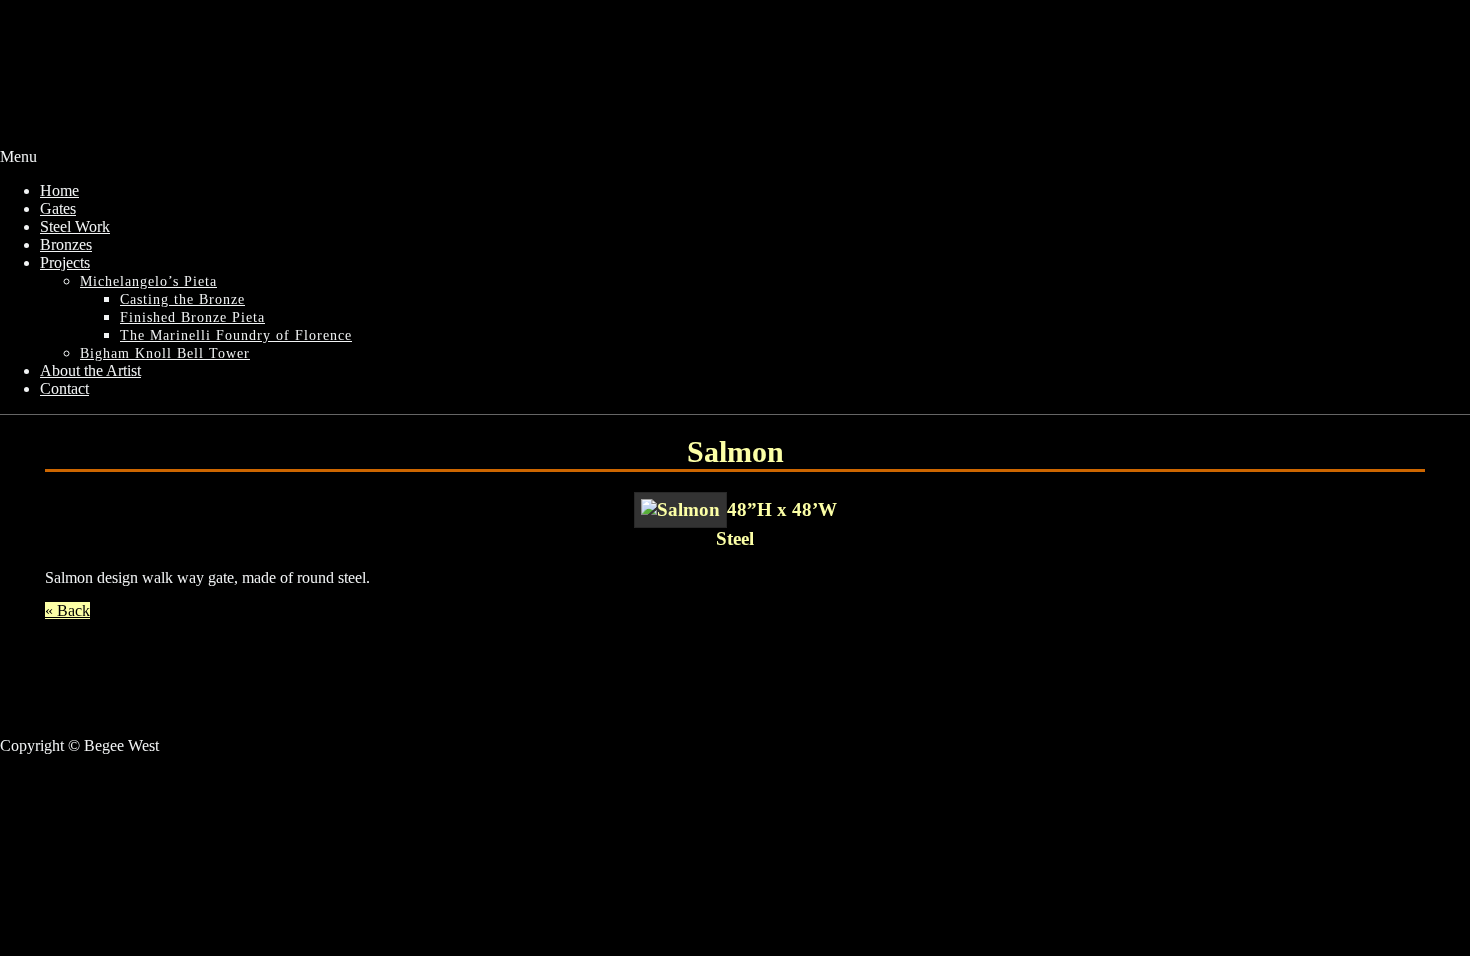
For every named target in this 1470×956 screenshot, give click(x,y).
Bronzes (66, 244)
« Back (67, 610)
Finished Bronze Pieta (192, 317)
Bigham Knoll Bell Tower (165, 353)
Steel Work (75, 226)
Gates (58, 208)
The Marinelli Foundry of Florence (236, 335)
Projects (65, 262)
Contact (64, 388)
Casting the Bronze (182, 299)
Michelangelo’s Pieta (148, 281)
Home (59, 190)
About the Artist (90, 370)
